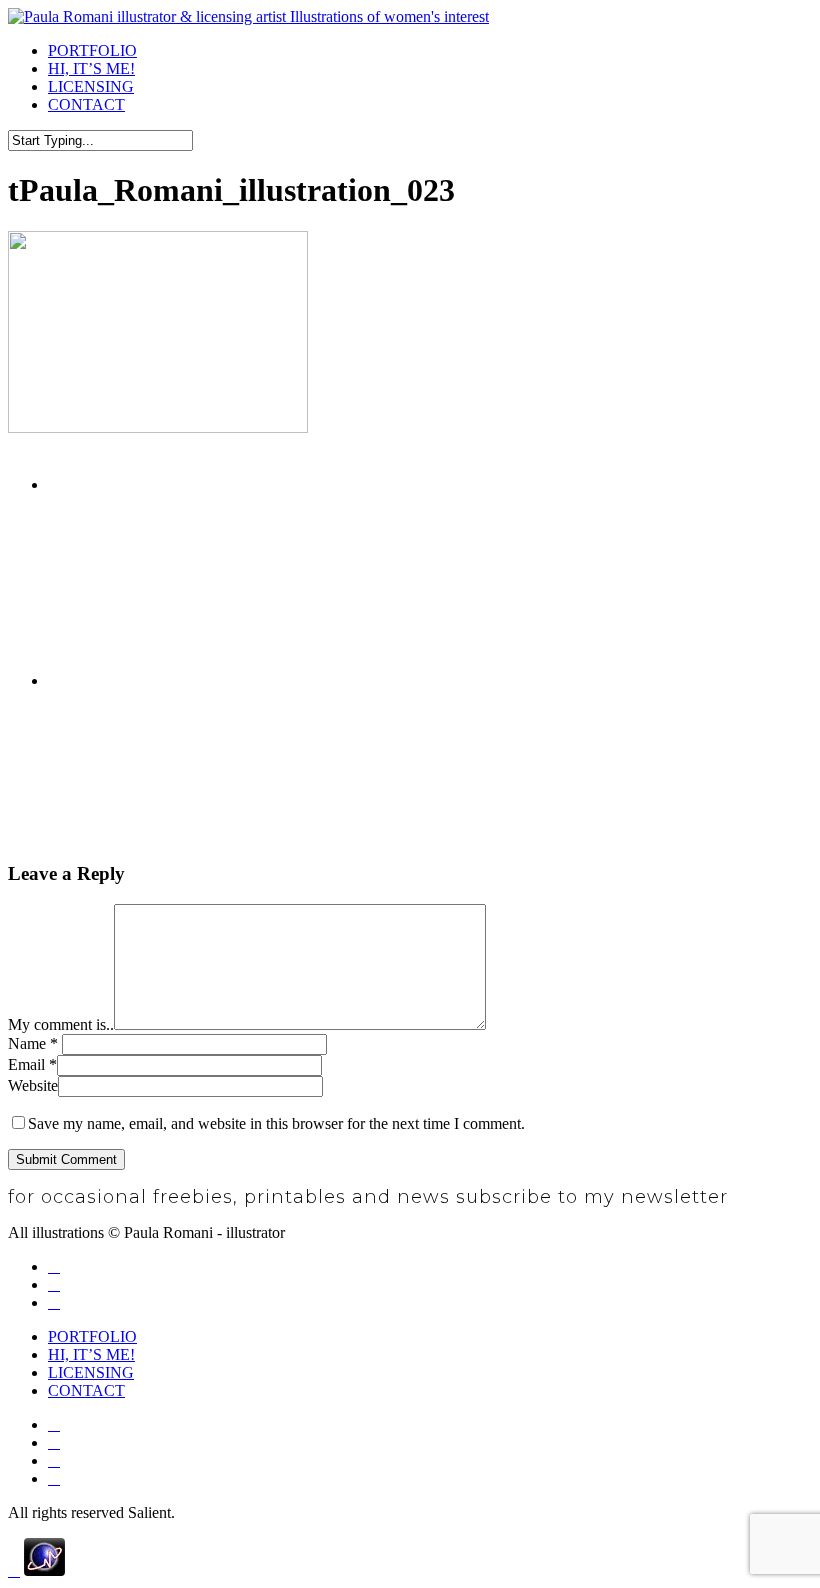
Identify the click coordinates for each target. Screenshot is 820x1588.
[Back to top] (14, 1570)
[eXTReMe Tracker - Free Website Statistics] (44, 1570)
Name (33, 1043)
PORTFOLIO (92, 1336)
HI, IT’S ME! (91, 1354)
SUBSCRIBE (773, 1198)
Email (32, 1064)
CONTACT (86, 1390)
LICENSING (91, 1372)
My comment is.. (61, 1024)
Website (33, 1085)
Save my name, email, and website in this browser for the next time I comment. (276, 1123)
